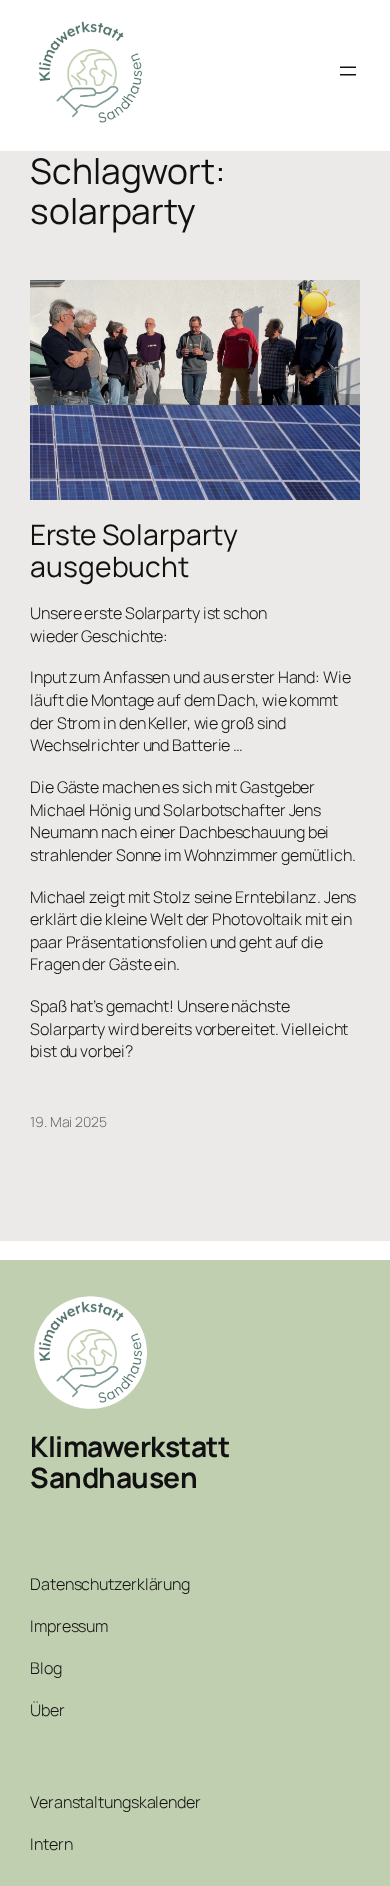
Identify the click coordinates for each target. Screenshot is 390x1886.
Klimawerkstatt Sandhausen (129, 1462)
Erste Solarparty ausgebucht (133, 551)
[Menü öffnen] (348, 71)
